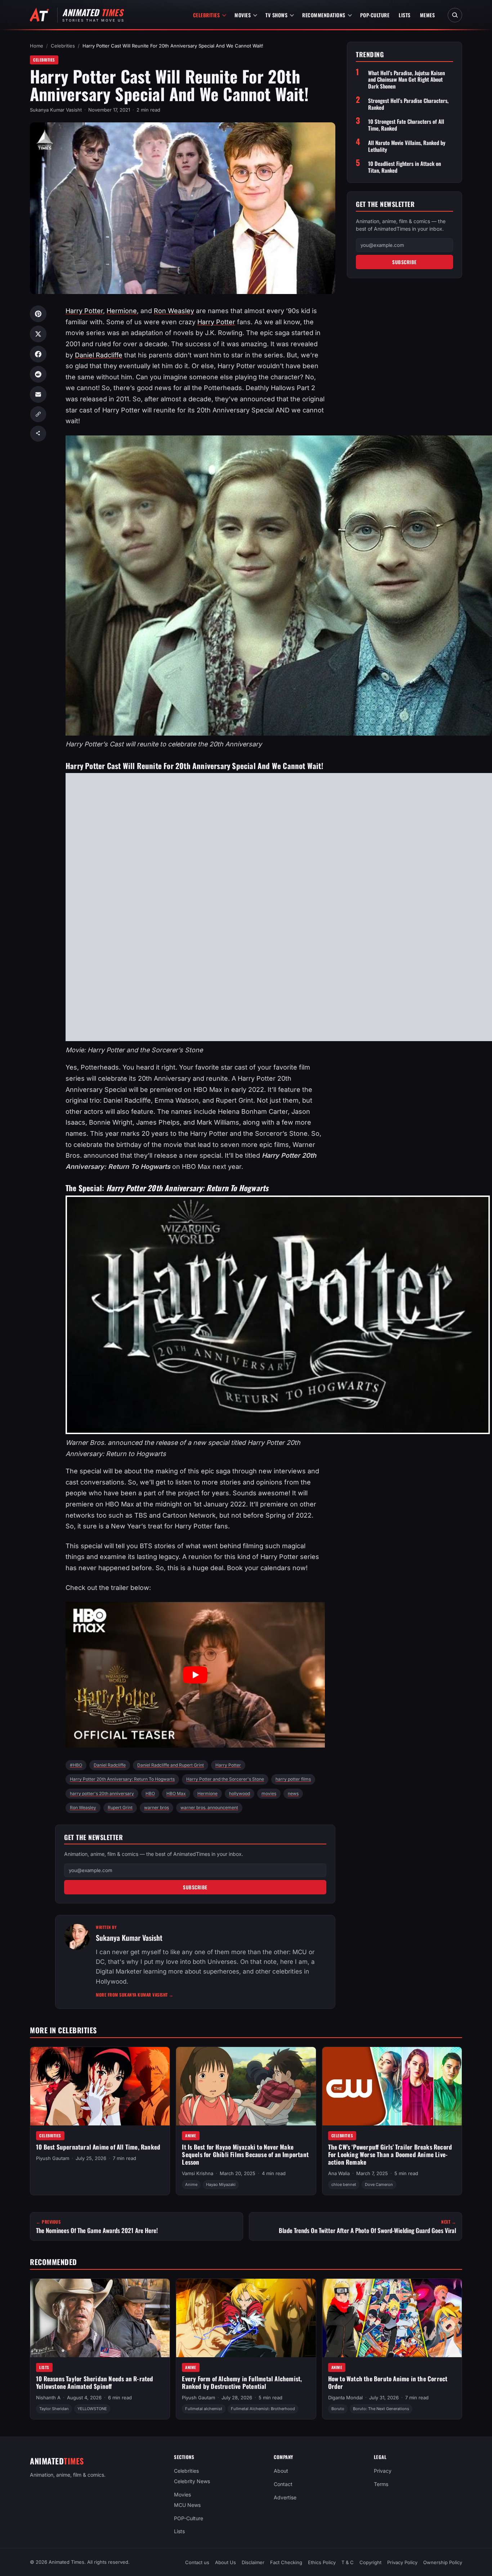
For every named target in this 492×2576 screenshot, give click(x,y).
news (293, 1793)
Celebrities (207, 15)
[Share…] (38, 434)
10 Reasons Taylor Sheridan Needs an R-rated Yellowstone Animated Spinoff (95, 2382)
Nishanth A (48, 2398)
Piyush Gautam (53, 2158)
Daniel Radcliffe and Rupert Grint (171, 1765)
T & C (348, 2562)
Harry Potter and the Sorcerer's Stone (225, 1779)
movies (269, 1793)
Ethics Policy (322, 2562)
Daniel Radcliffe (99, 355)
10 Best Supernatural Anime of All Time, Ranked (98, 2147)
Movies (243, 15)
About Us (225, 2562)
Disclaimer (253, 2562)
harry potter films (293, 1779)
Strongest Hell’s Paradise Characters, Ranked (408, 104)
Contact (283, 2484)
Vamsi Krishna (198, 2173)
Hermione (122, 311)
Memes (428, 15)
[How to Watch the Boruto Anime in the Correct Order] (392, 2318)
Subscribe (195, 1887)
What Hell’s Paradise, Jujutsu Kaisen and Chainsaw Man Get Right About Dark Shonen (406, 80)
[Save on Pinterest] (38, 314)
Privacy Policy (402, 2562)
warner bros (156, 1807)
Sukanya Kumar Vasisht (56, 110)
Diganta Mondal (345, 2398)
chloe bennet (344, 2184)
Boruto (338, 2409)
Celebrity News (192, 2481)
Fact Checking (286, 2562)
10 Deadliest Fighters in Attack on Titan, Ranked (404, 167)
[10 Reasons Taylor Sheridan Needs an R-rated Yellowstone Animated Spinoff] (100, 2318)
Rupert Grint (120, 1807)
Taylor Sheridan (54, 2409)
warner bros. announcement (209, 1807)
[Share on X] (38, 334)
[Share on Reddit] (38, 374)
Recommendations (324, 15)
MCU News (187, 2505)
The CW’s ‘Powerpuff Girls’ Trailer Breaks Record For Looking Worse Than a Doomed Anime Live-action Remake (390, 2154)
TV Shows (276, 15)
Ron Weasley (174, 311)
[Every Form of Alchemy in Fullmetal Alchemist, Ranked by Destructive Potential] (246, 2318)
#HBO (76, 1765)
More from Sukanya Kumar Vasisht (135, 1995)
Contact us (197, 2562)
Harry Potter (84, 311)
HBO (150, 1793)
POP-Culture (375, 15)
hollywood (240, 1793)
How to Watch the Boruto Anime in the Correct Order (388, 2382)
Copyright (370, 2562)
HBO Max (176, 1793)
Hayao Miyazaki (221, 2184)
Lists (405, 15)
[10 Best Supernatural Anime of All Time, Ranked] (100, 2086)
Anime (191, 2136)
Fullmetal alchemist (204, 2409)
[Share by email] (38, 394)
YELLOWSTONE (92, 2409)
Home (37, 46)
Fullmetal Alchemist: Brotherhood (263, 2409)
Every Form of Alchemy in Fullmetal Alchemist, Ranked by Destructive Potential (242, 2382)
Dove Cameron (379, 2184)
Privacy (383, 2471)
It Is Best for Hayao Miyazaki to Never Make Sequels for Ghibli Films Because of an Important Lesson (245, 2154)
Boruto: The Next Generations (381, 2409)
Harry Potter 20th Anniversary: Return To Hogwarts (122, 1779)
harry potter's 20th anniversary (102, 1793)
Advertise (285, 2497)
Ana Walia (339, 2173)
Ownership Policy (443, 2562)
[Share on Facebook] (38, 354)
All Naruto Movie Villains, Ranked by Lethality (407, 146)
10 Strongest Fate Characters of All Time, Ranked (406, 125)
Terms (381, 2484)
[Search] (455, 15)
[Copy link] (38, 414)
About (281, 2471)
